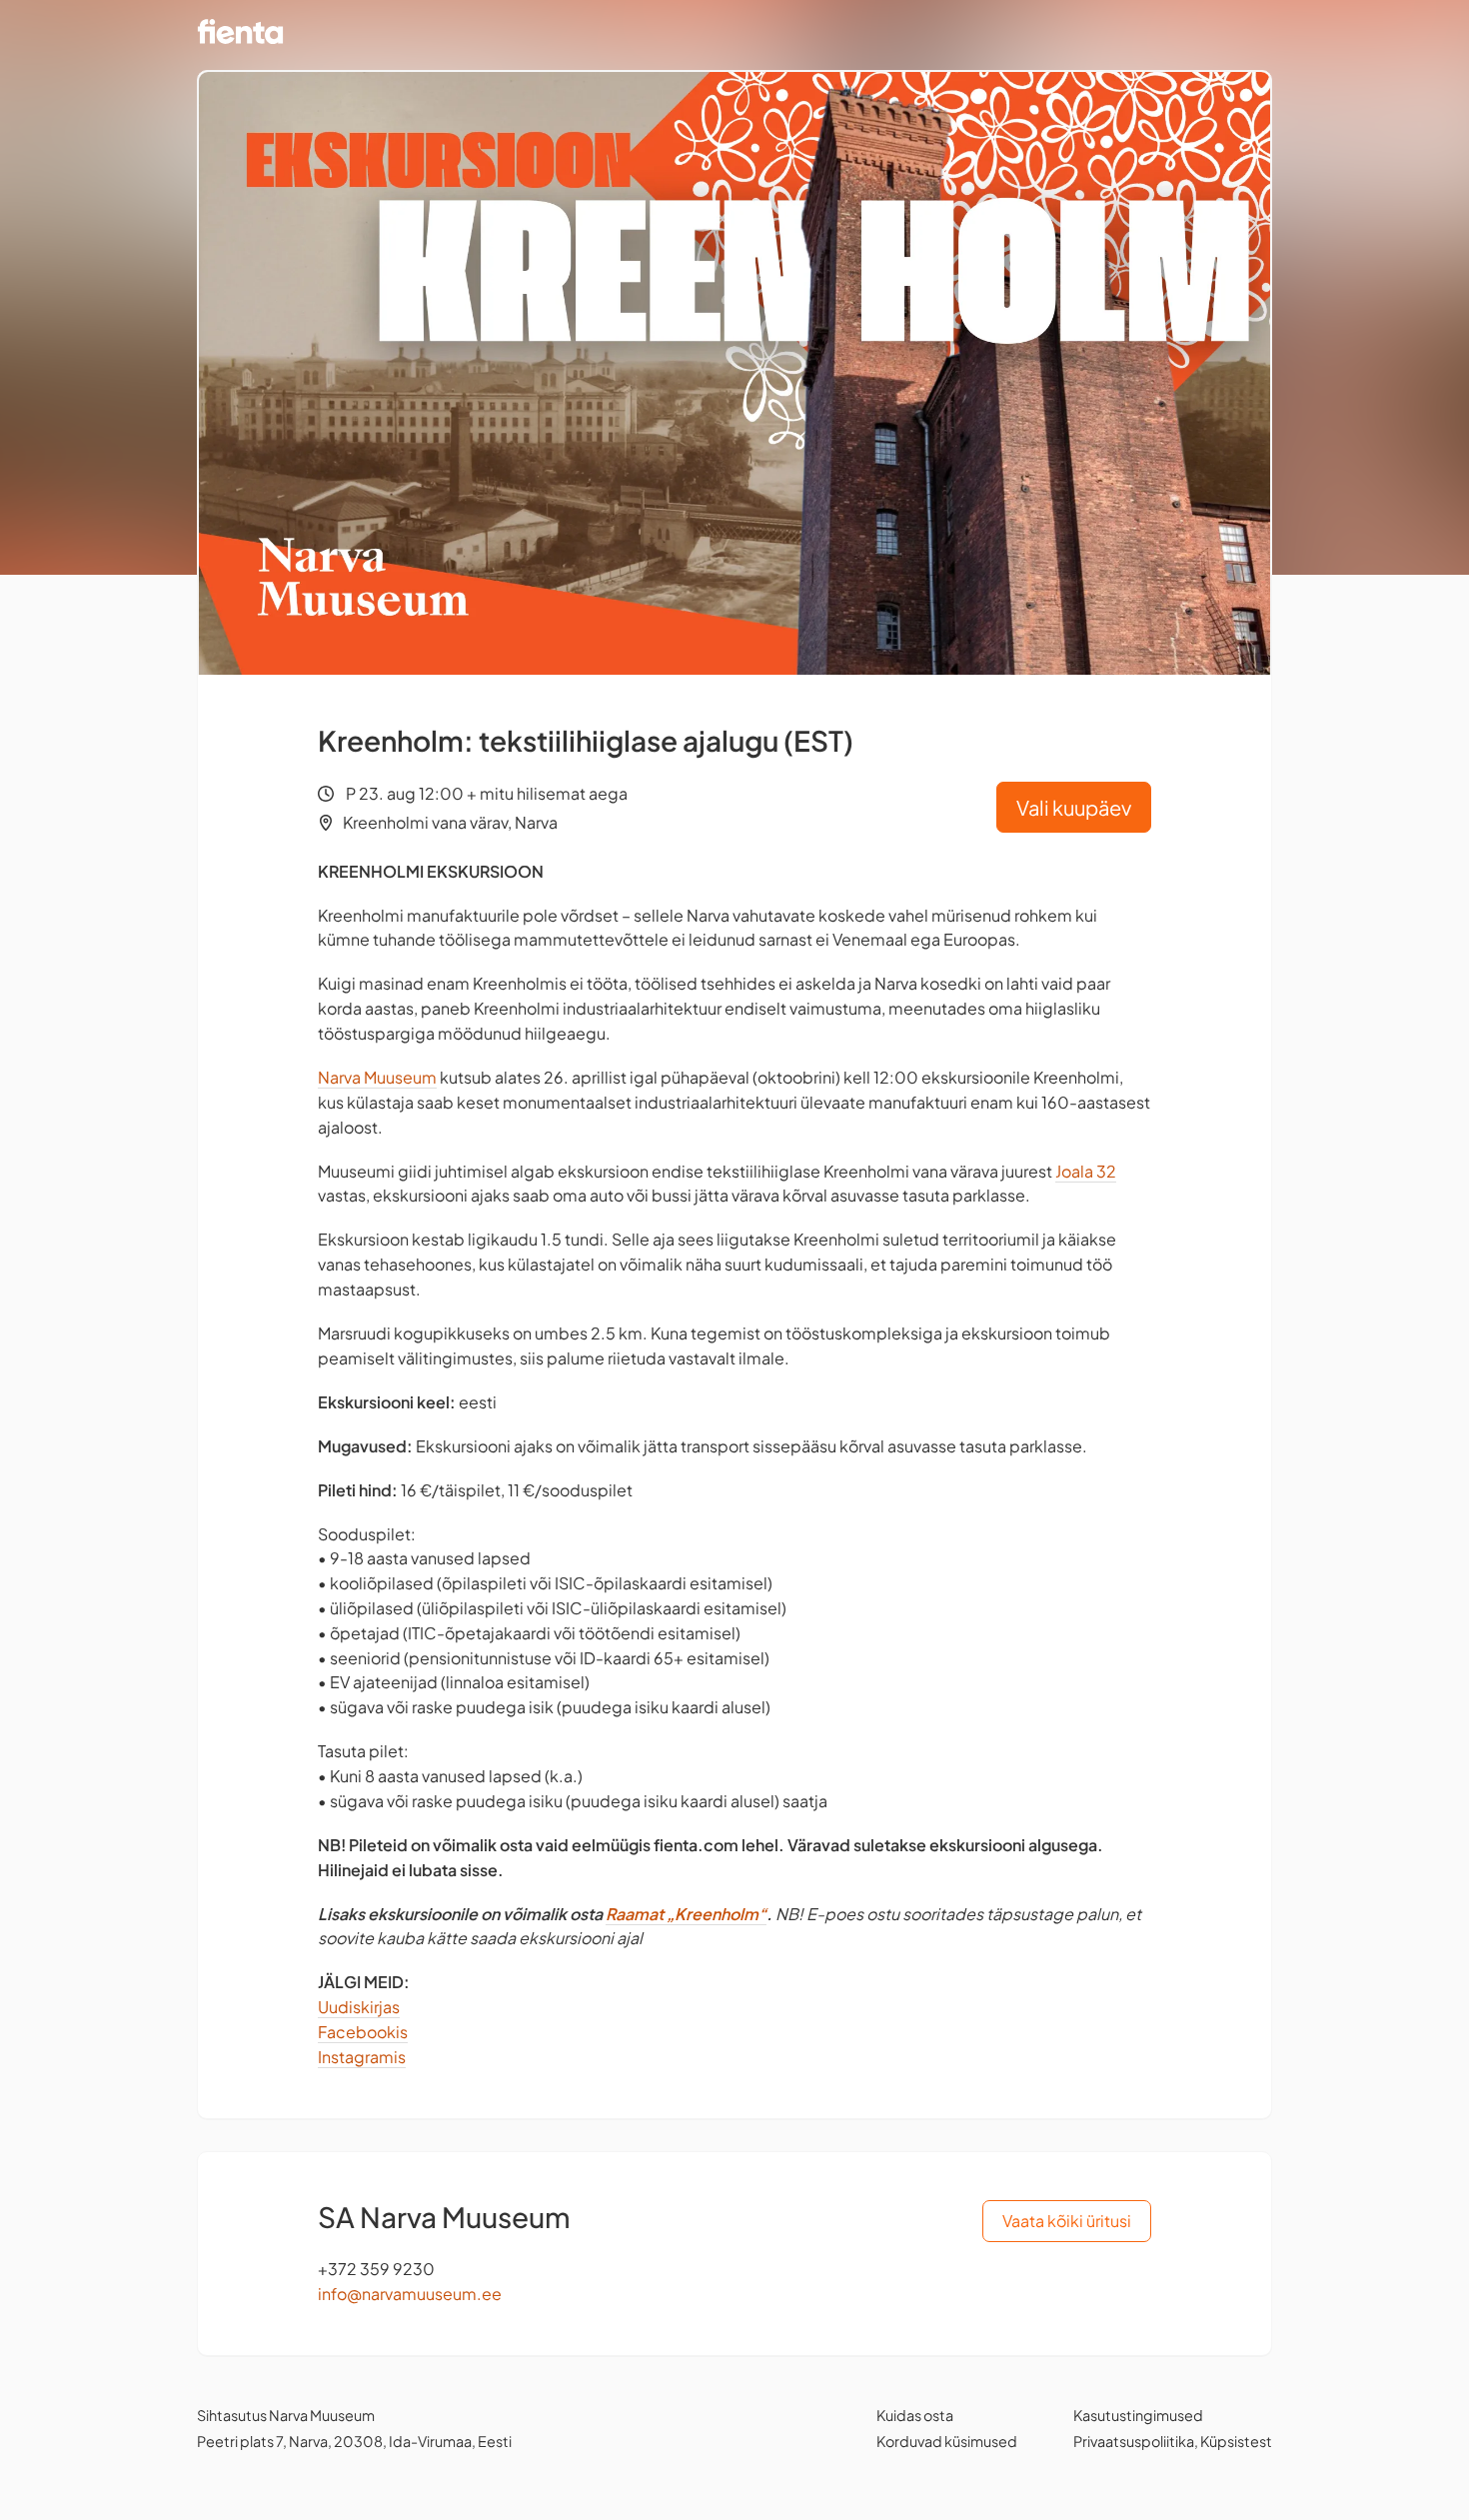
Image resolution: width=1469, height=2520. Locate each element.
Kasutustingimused (1138, 2415)
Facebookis (363, 2032)
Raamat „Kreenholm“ (686, 1914)
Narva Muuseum (377, 1077)
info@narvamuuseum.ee (410, 2294)
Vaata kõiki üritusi (1067, 2221)
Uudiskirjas (359, 2007)
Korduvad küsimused (947, 2441)
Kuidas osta (915, 2415)
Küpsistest (1236, 2441)
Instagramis (362, 2057)
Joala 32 (1086, 1171)
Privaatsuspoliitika (1134, 2441)
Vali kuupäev (1074, 807)
